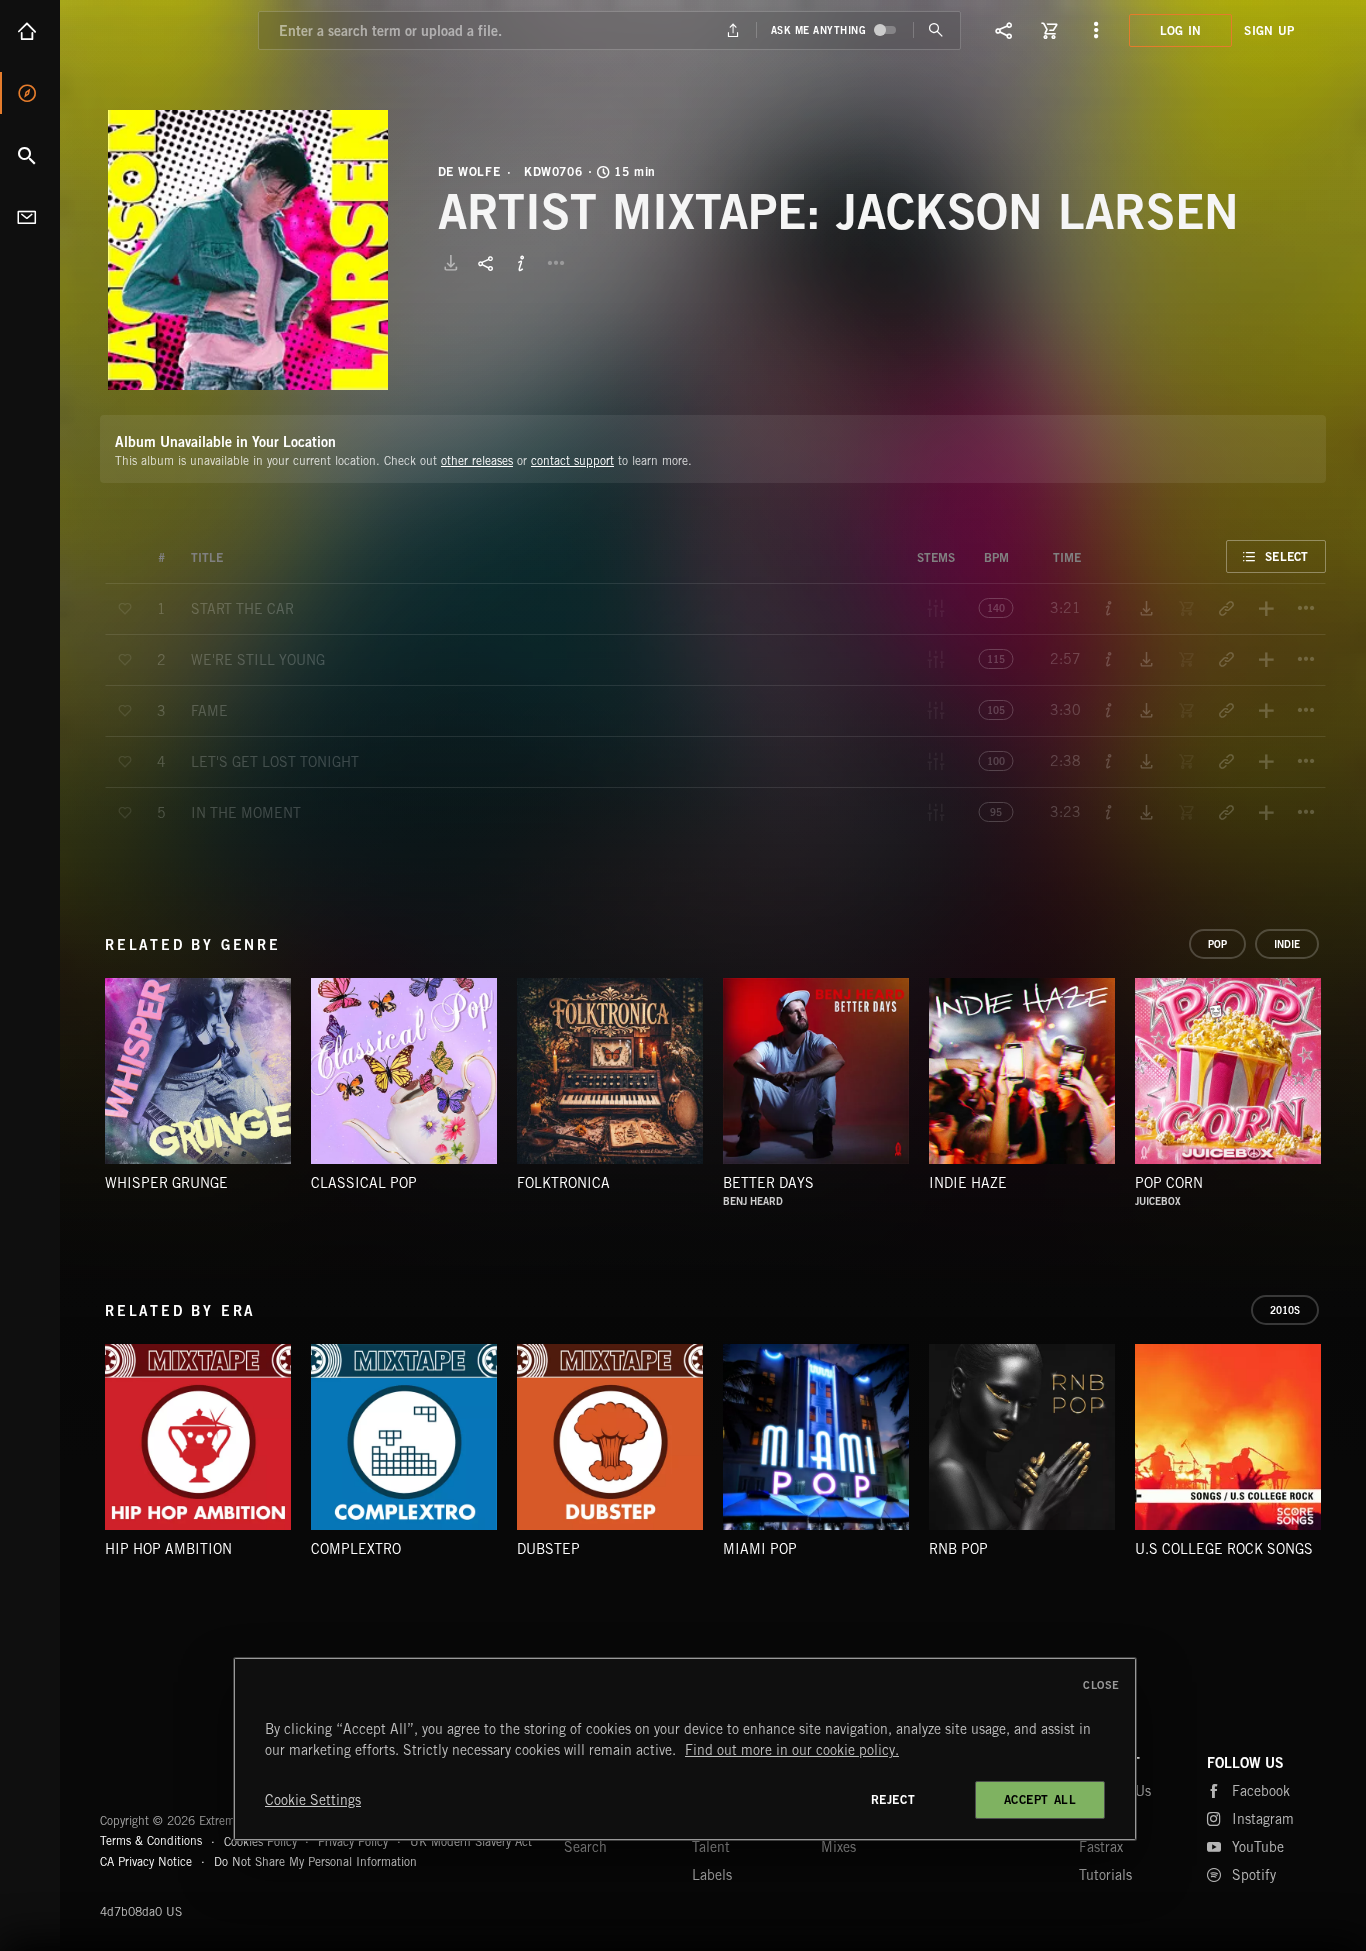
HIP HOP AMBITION (168, 1549)
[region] (685, 1749)
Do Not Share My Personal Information (315, 1862)
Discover (30, 93)
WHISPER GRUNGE (166, 1183)
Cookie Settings (313, 1800)
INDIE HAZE (968, 1183)
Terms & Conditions (151, 1840)
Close (1101, 1685)
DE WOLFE (469, 172)
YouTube (1258, 1847)
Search (30, 155)
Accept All (1040, 1799)
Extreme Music (177, 1772)
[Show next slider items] (1341, 1081)
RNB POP (958, 1549)
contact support (572, 460)
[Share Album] (486, 263)
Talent (711, 1847)
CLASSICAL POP (364, 1183)
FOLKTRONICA (563, 1183)
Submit (936, 30)
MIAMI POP (760, 1549)
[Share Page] (1004, 30)
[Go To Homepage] (169, 30)
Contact (30, 217)
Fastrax (1101, 1847)
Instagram (1263, 1819)
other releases (477, 460)
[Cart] (1050, 30)
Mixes (838, 1847)
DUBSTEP (548, 1549)
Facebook (1261, 1791)
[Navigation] (1096, 30)
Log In (1181, 30)
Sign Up (1269, 30)
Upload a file (732, 30)
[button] (248, 250)
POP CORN (1169, 1183)
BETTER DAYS (768, 1183)
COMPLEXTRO (356, 1549)
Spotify (1254, 1875)
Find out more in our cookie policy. (792, 1750)
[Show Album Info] (521, 263)
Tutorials (1105, 1875)
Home (30, 31)
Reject (893, 1799)
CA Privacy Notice (146, 1861)
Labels (712, 1875)
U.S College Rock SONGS (1224, 1549)
